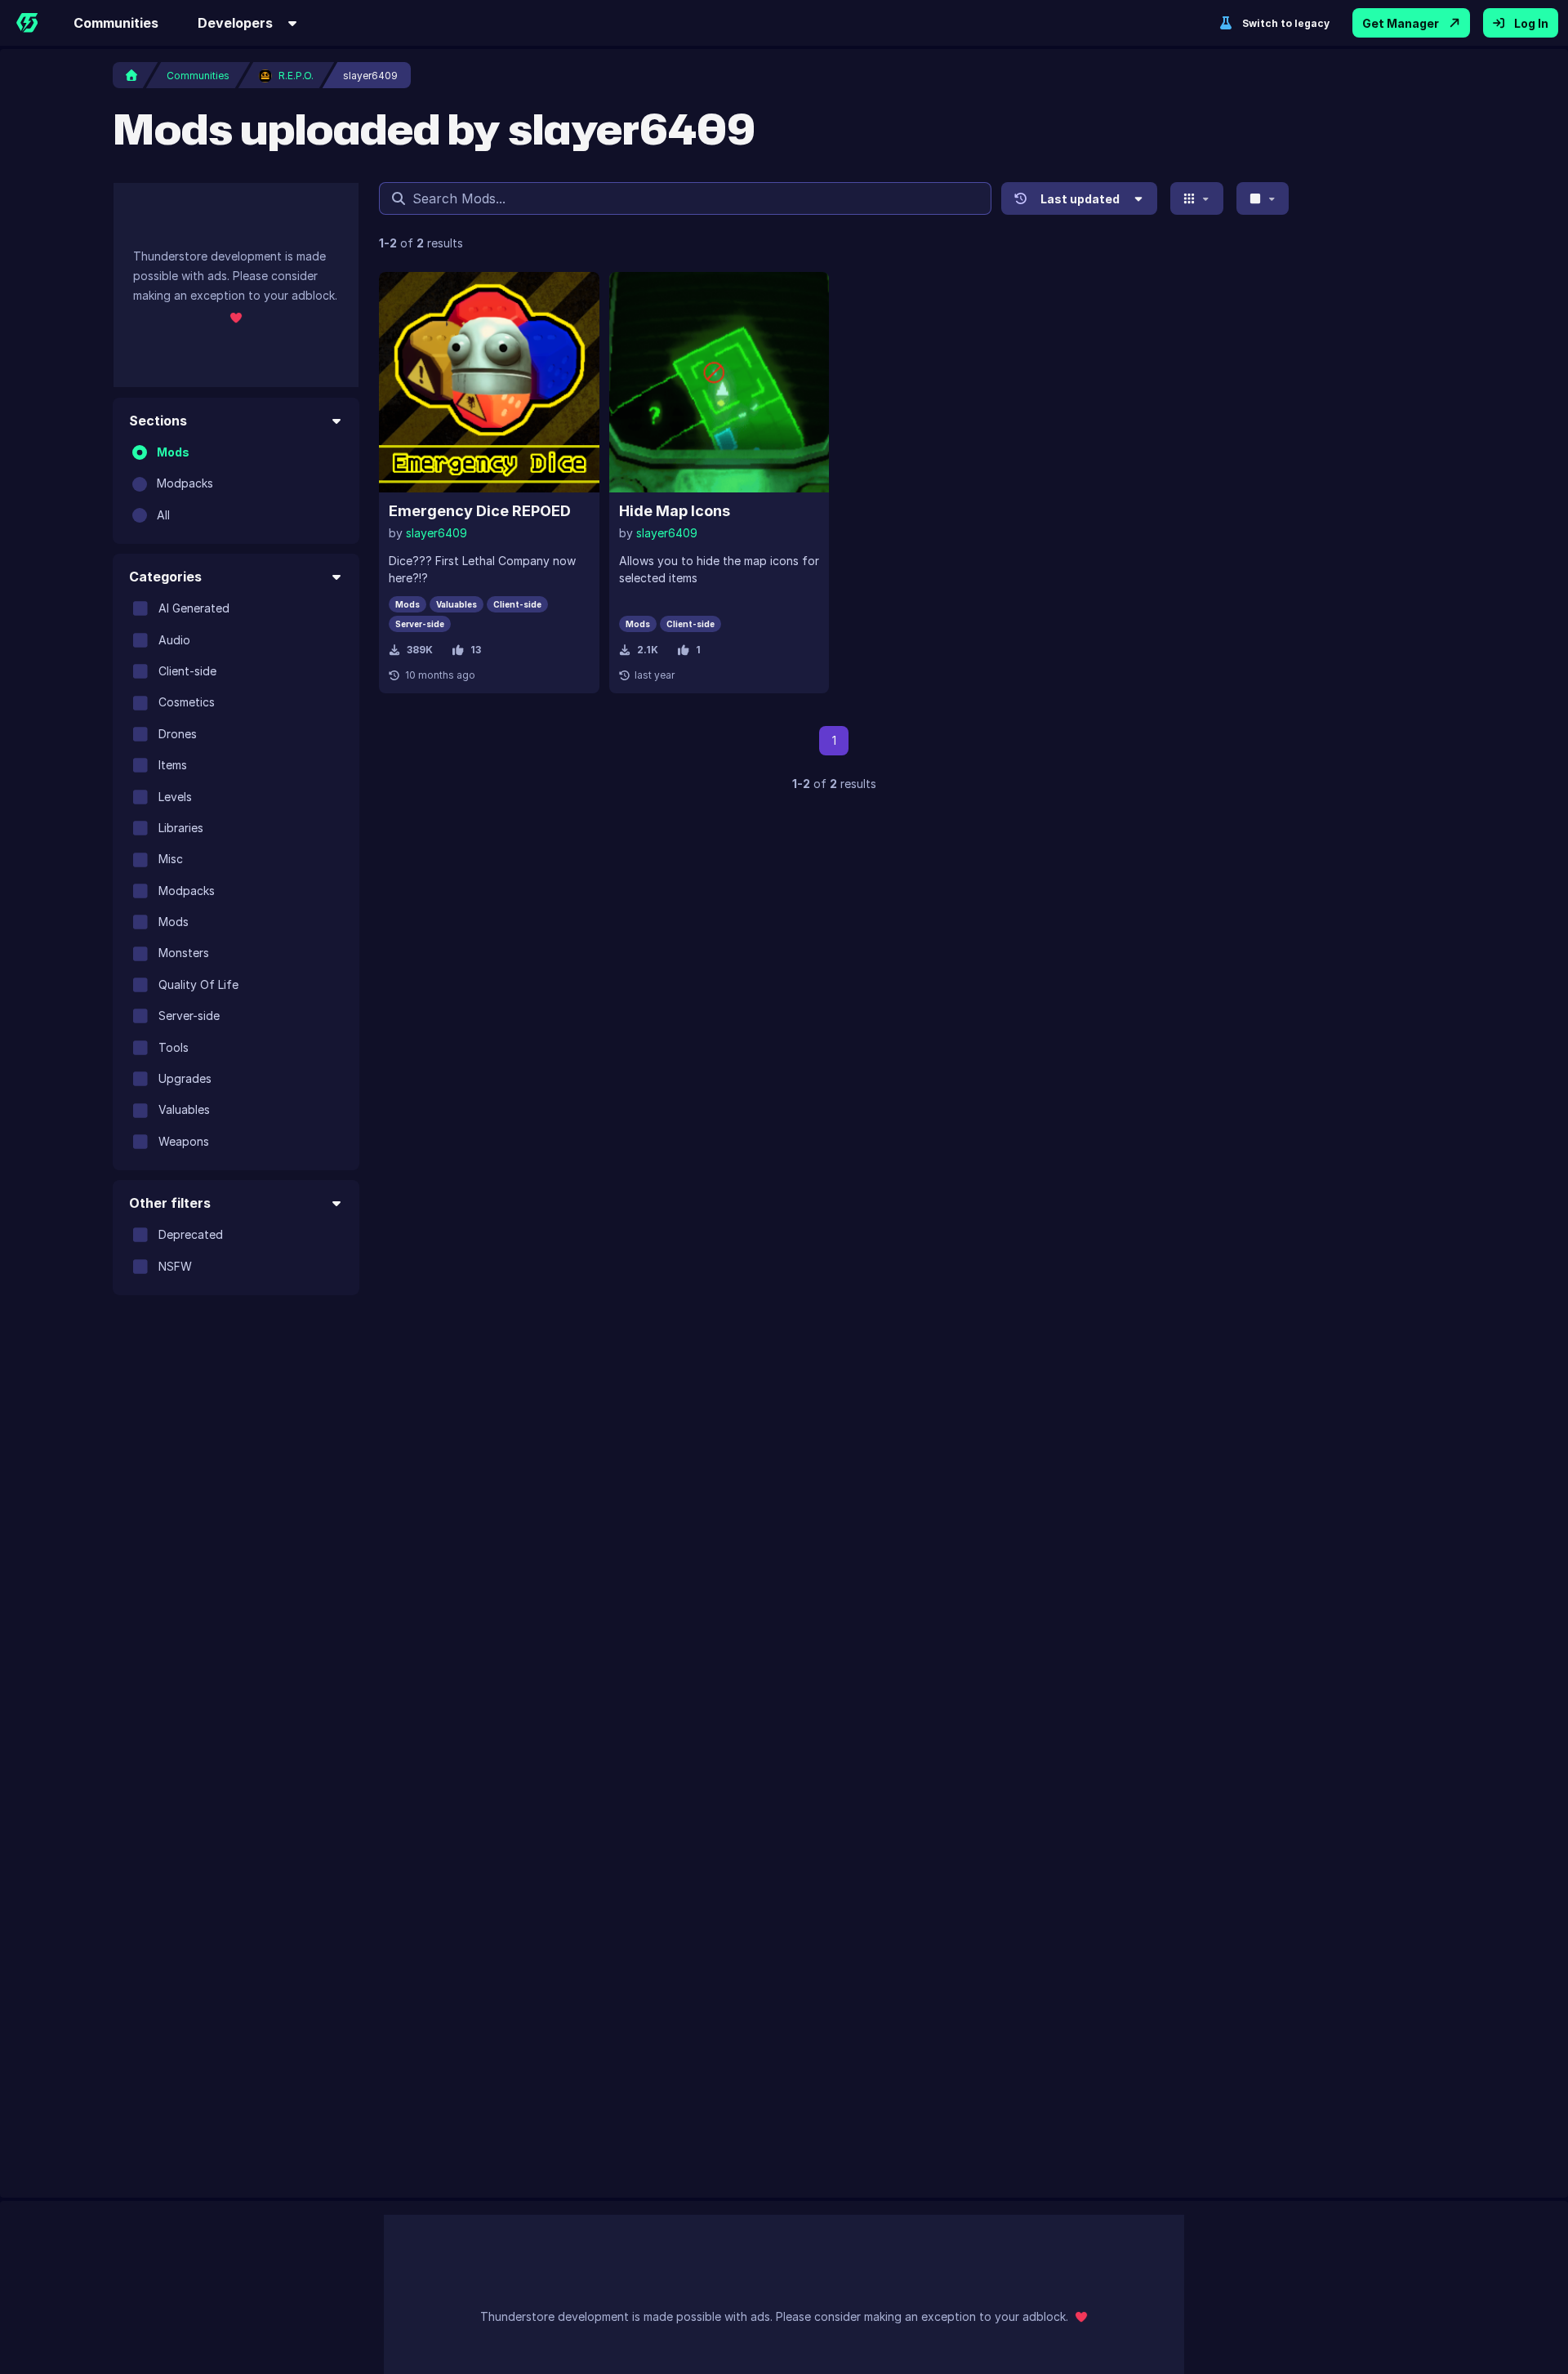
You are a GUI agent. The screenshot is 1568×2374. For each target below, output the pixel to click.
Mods (173, 452)
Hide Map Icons (675, 511)
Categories (165, 577)
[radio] (140, 452)
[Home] (27, 23)
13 (476, 650)
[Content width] (1263, 198)
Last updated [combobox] (1080, 199)
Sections (158, 421)
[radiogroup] (236, 484)
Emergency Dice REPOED (480, 511)
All (163, 515)
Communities (116, 23)
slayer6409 (437, 533)
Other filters (170, 1203)
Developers (235, 23)
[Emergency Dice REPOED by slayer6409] (489, 382)
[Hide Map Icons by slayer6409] (719, 382)
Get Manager (1401, 23)
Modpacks (185, 483)
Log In (1531, 23)
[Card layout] (1197, 198)
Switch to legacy (1286, 23)
